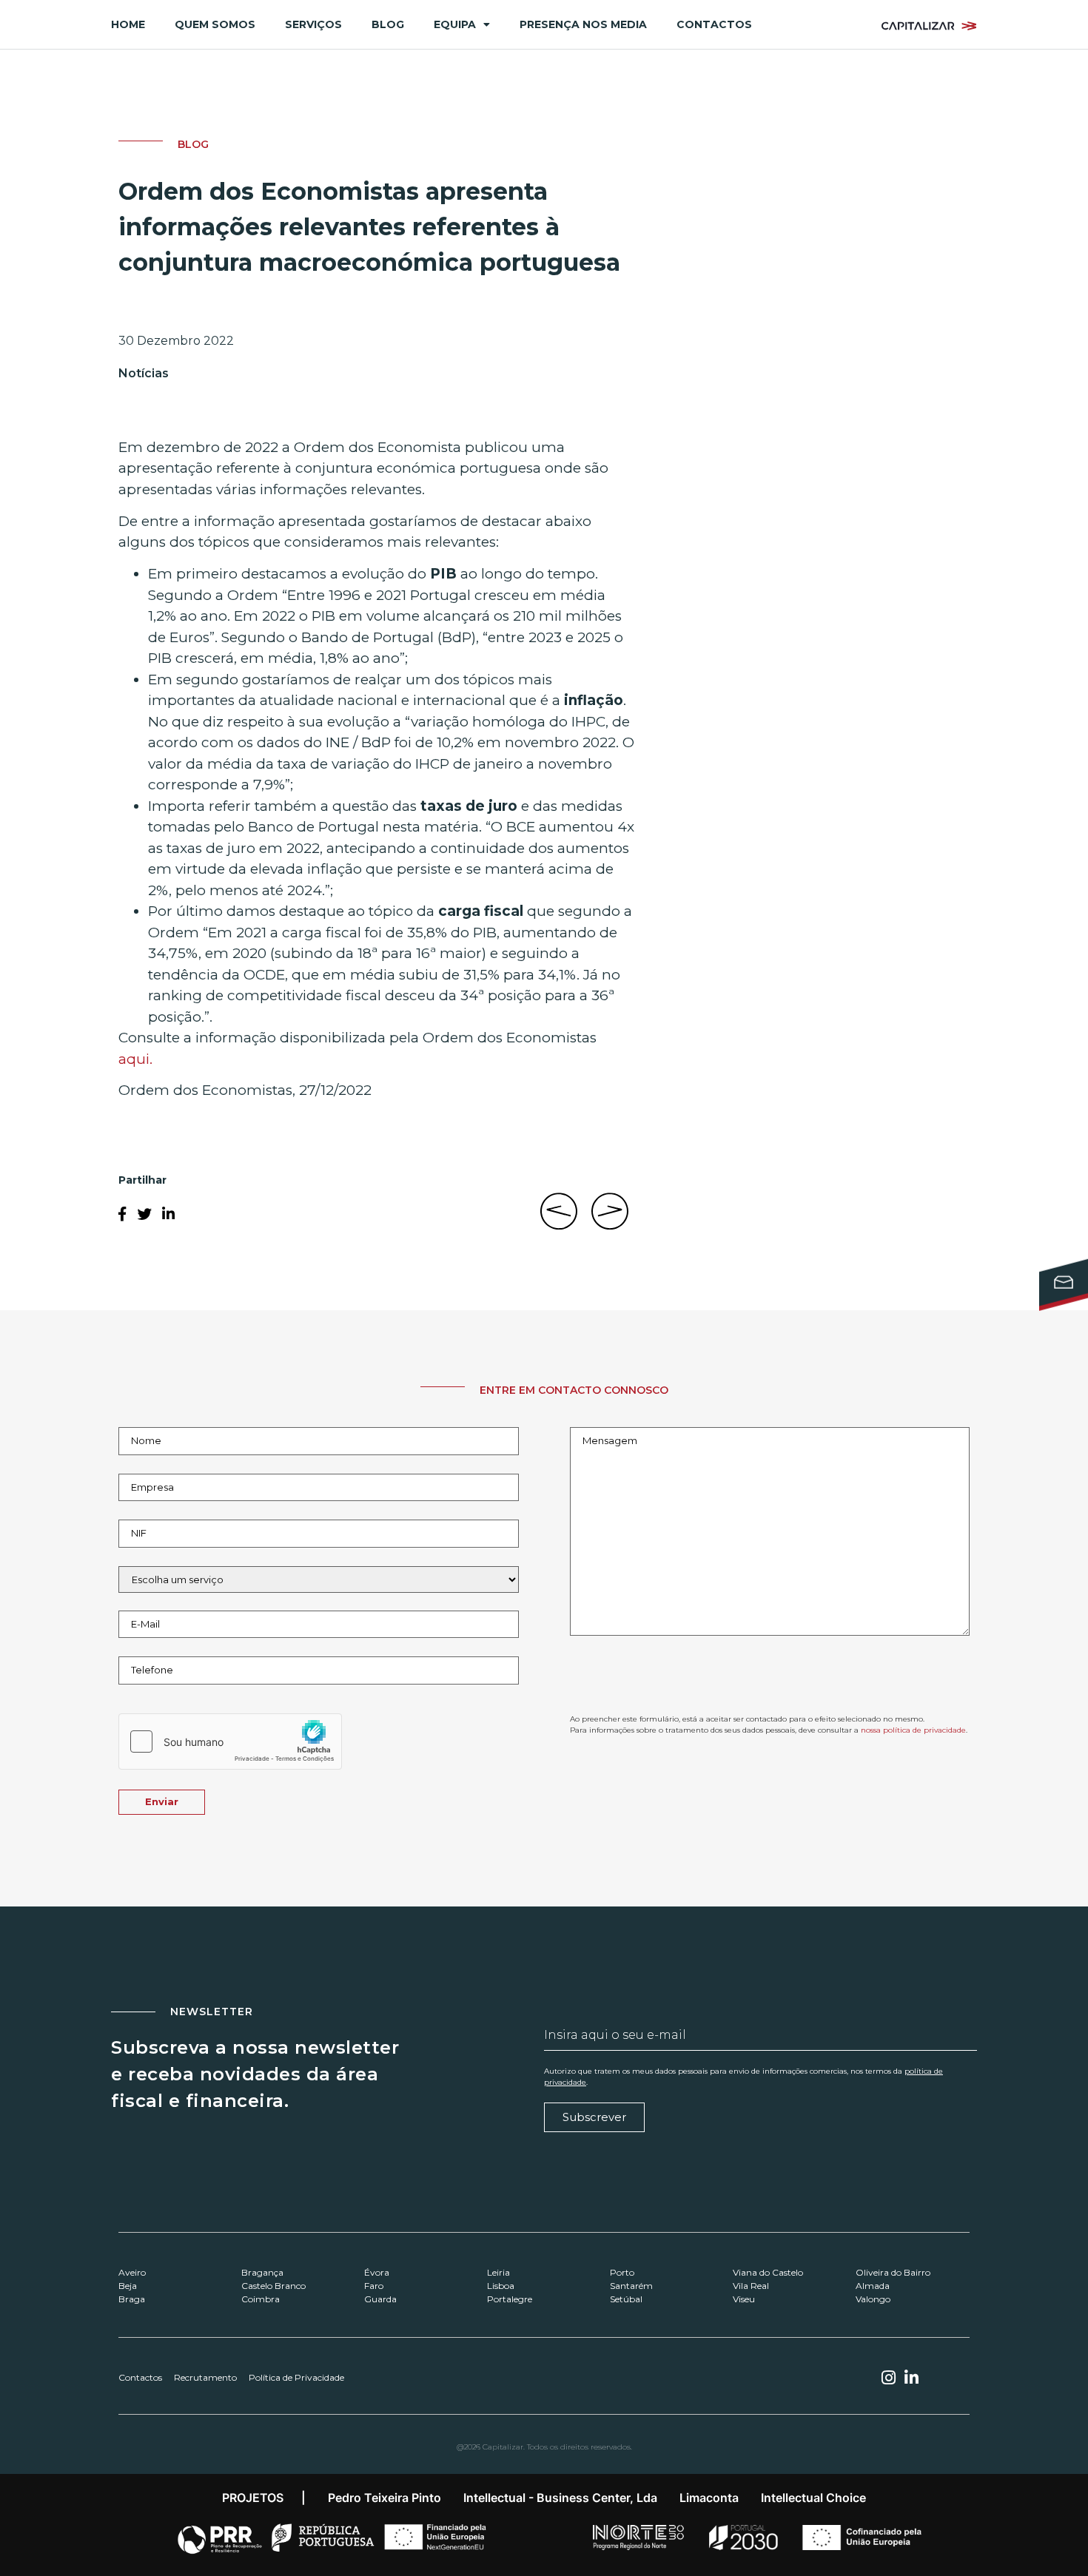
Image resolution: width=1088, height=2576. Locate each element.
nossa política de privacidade (913, 1730)
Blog (388, 24)
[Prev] (563, 1219)
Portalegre (510, 2299)
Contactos (714, 24)
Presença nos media (583, 24)
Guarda (380, 2299)
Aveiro (132, 2272)
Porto (622, 2272)
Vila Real (751, 2286)
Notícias (144, 373)
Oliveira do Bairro (893, 2272)
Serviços (313, 24)
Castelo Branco (273, 2286)
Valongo (873, 2299)
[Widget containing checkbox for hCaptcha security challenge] (230, 1742)
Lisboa (501, 2286)
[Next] (607, 1219)
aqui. (135, 1059)
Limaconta (709, 2498)
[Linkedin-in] (912, 2378)
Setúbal (626, 2299)
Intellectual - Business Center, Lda (560, 2498)
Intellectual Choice (813, 2498)
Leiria (498, 2272)
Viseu (744, 2299)
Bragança (262, 2272)
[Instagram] (888, 2378)
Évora (377, 2272)
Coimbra (261, 2299)
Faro (374, 2286)
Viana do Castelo (768, 2272)
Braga (132, 2299)
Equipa (455, 24)
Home (128, 24)
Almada (873, 2286)
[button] (122, 1214)
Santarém (631, 2286)
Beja (128, 2286)
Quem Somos (215, 24)
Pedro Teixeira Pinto (385, 2498)
